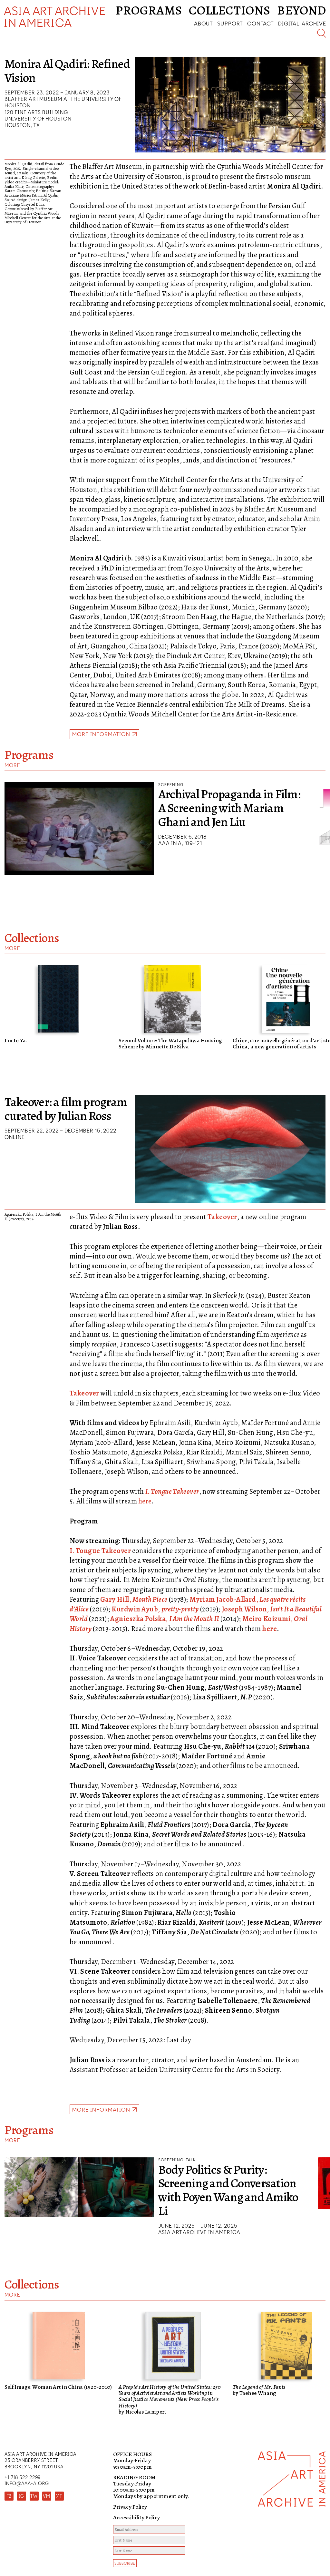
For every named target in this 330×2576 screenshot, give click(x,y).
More (12, 765)
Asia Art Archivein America (55, 17)
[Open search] (322, 33)
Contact (260, 23)
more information (101, 734)
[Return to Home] (292, 2514)
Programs (149, 10)
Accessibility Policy (137, 2517)
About (203, 23)
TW (34, 2496)
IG (22, 2496)
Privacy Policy (130, 2507)
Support (230, 23)
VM (47, 2496)
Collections (230, 10)
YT (59, 2496)
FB (9, 2496)
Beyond (302, 10)
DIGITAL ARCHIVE (302, 23)
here (145, 1501)
